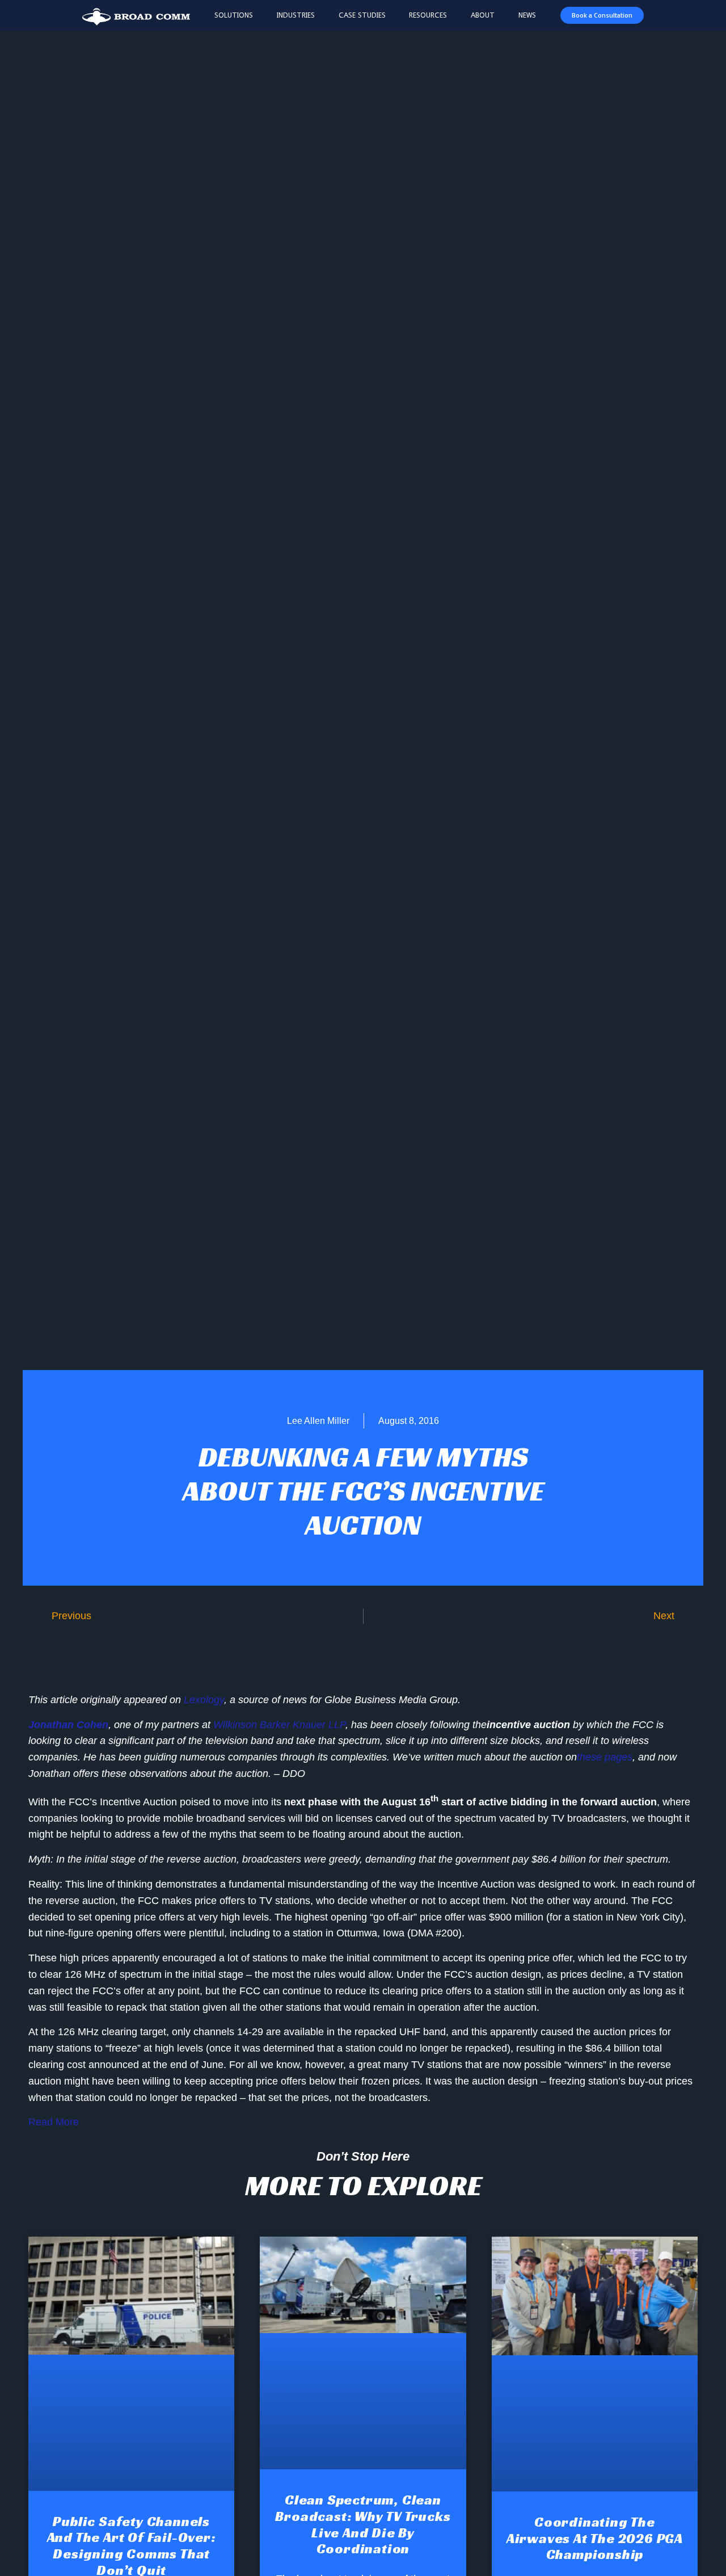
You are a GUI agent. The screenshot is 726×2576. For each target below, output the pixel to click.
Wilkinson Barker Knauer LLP (279, 1725)
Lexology (204, 1700)
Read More (54, 2122)
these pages (605, 1757)
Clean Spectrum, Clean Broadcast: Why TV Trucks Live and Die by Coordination (363, 2524)
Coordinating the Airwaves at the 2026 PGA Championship (595, 2539)
